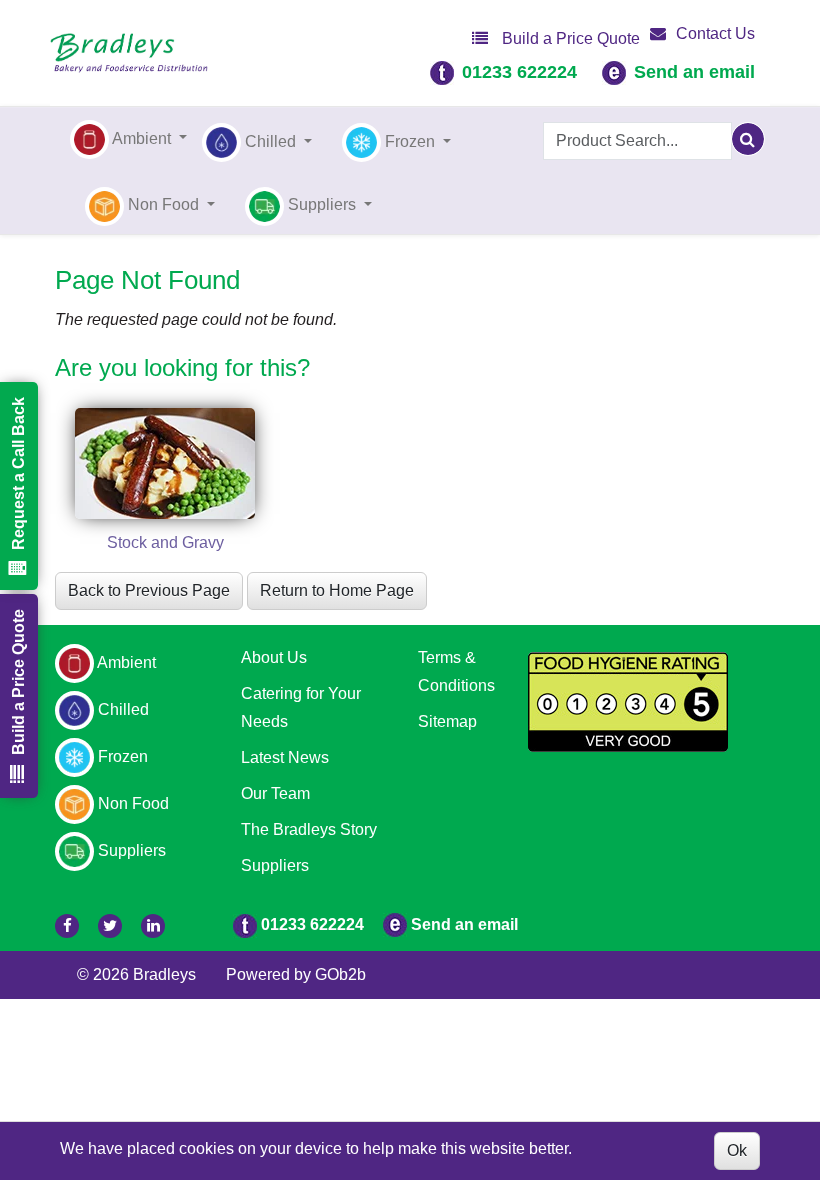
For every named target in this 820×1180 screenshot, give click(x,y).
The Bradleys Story (309, 829)
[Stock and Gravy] (165, 463)
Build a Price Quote (569, 38)
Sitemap (447, 721)
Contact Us (715, 33)
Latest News (285, 757)
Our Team (275, 793)
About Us (274, 657)
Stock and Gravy (165, 542)
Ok (737, 1150)
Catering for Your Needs (301, 707)
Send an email (694, 72)
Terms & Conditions (456, 671)
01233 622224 (519, 72)
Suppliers (275, 865)
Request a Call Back (18, 473)
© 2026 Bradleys (136, 974)
